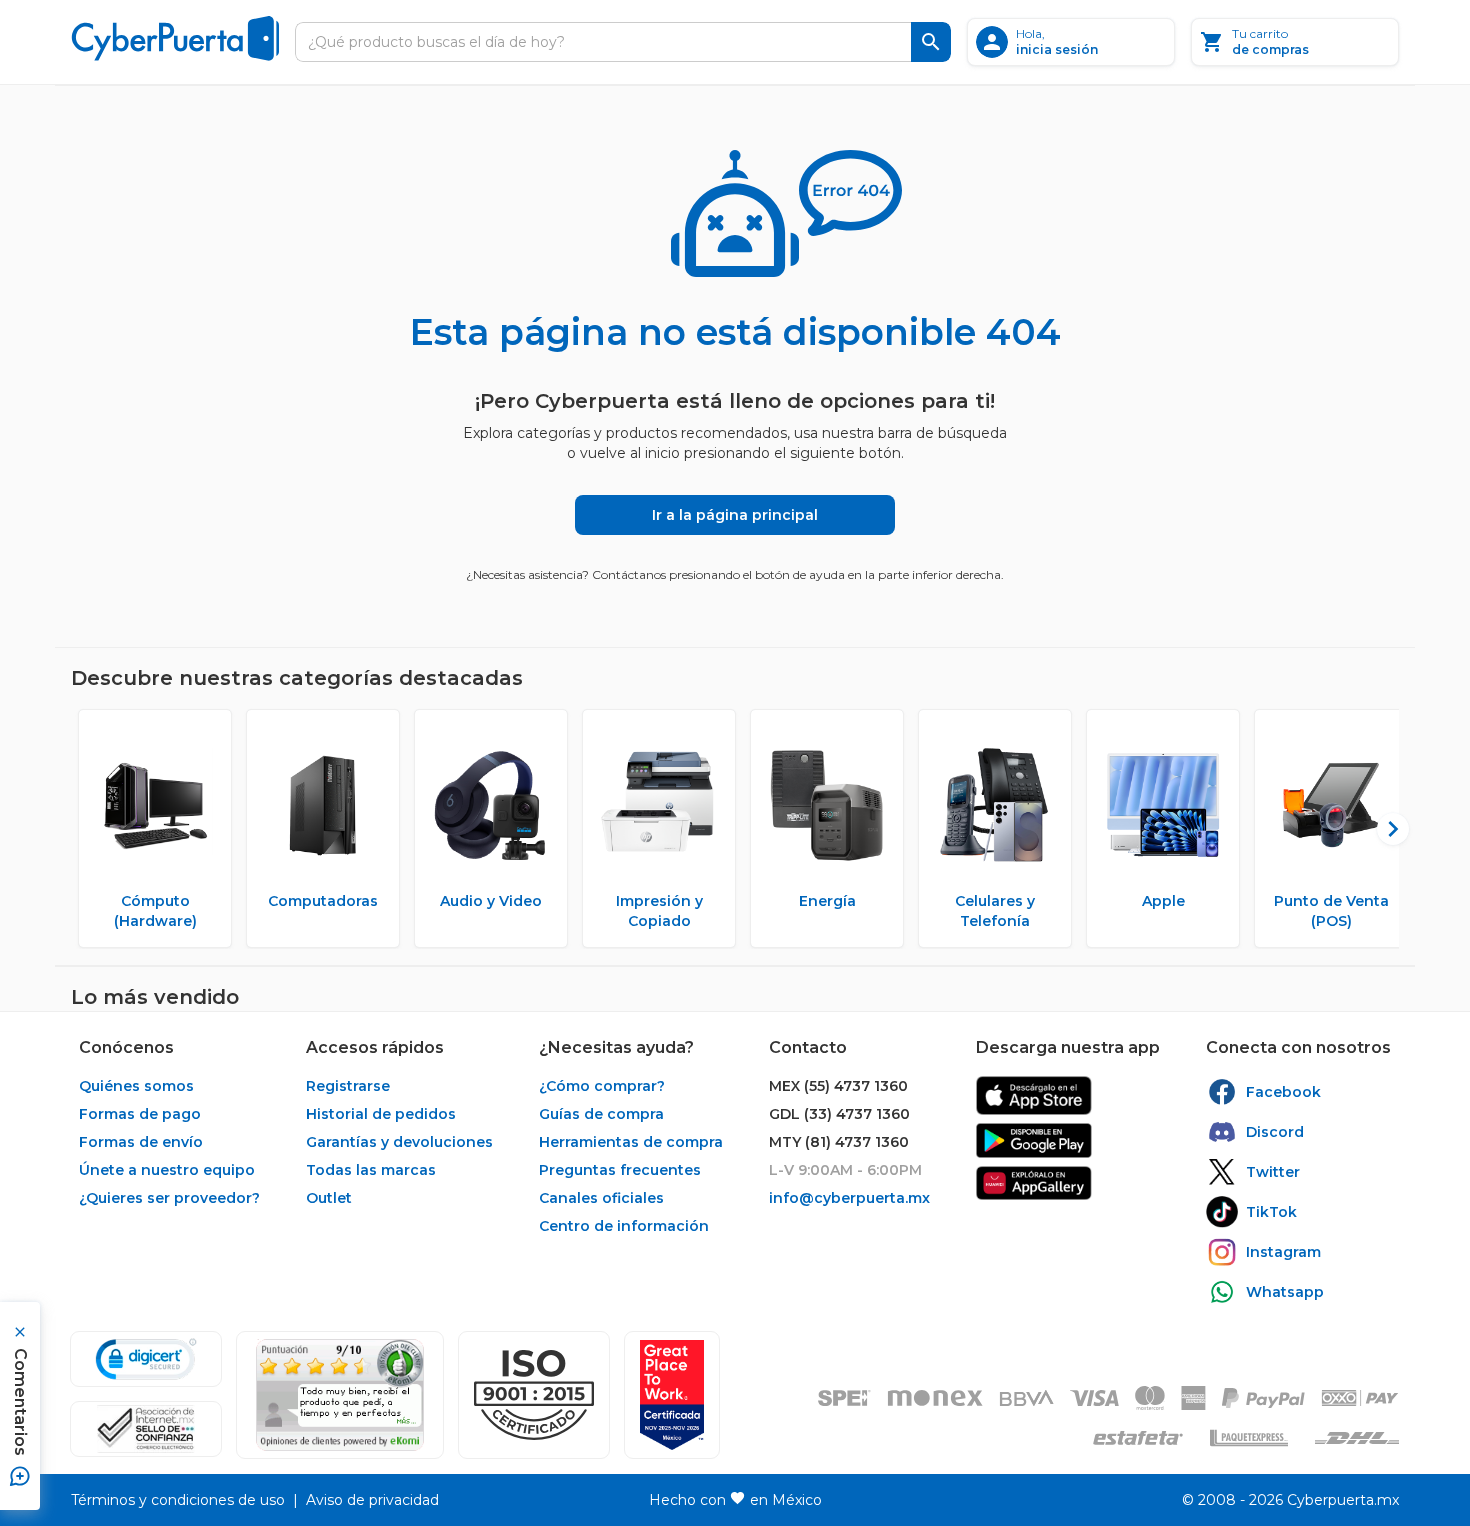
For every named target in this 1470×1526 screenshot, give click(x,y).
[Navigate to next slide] (1384, 829)
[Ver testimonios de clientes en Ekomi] (340, 1395)
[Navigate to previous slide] (86, 829)
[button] (534, 1395)
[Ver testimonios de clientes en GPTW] (672, 1395)
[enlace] (1034, 1095)
